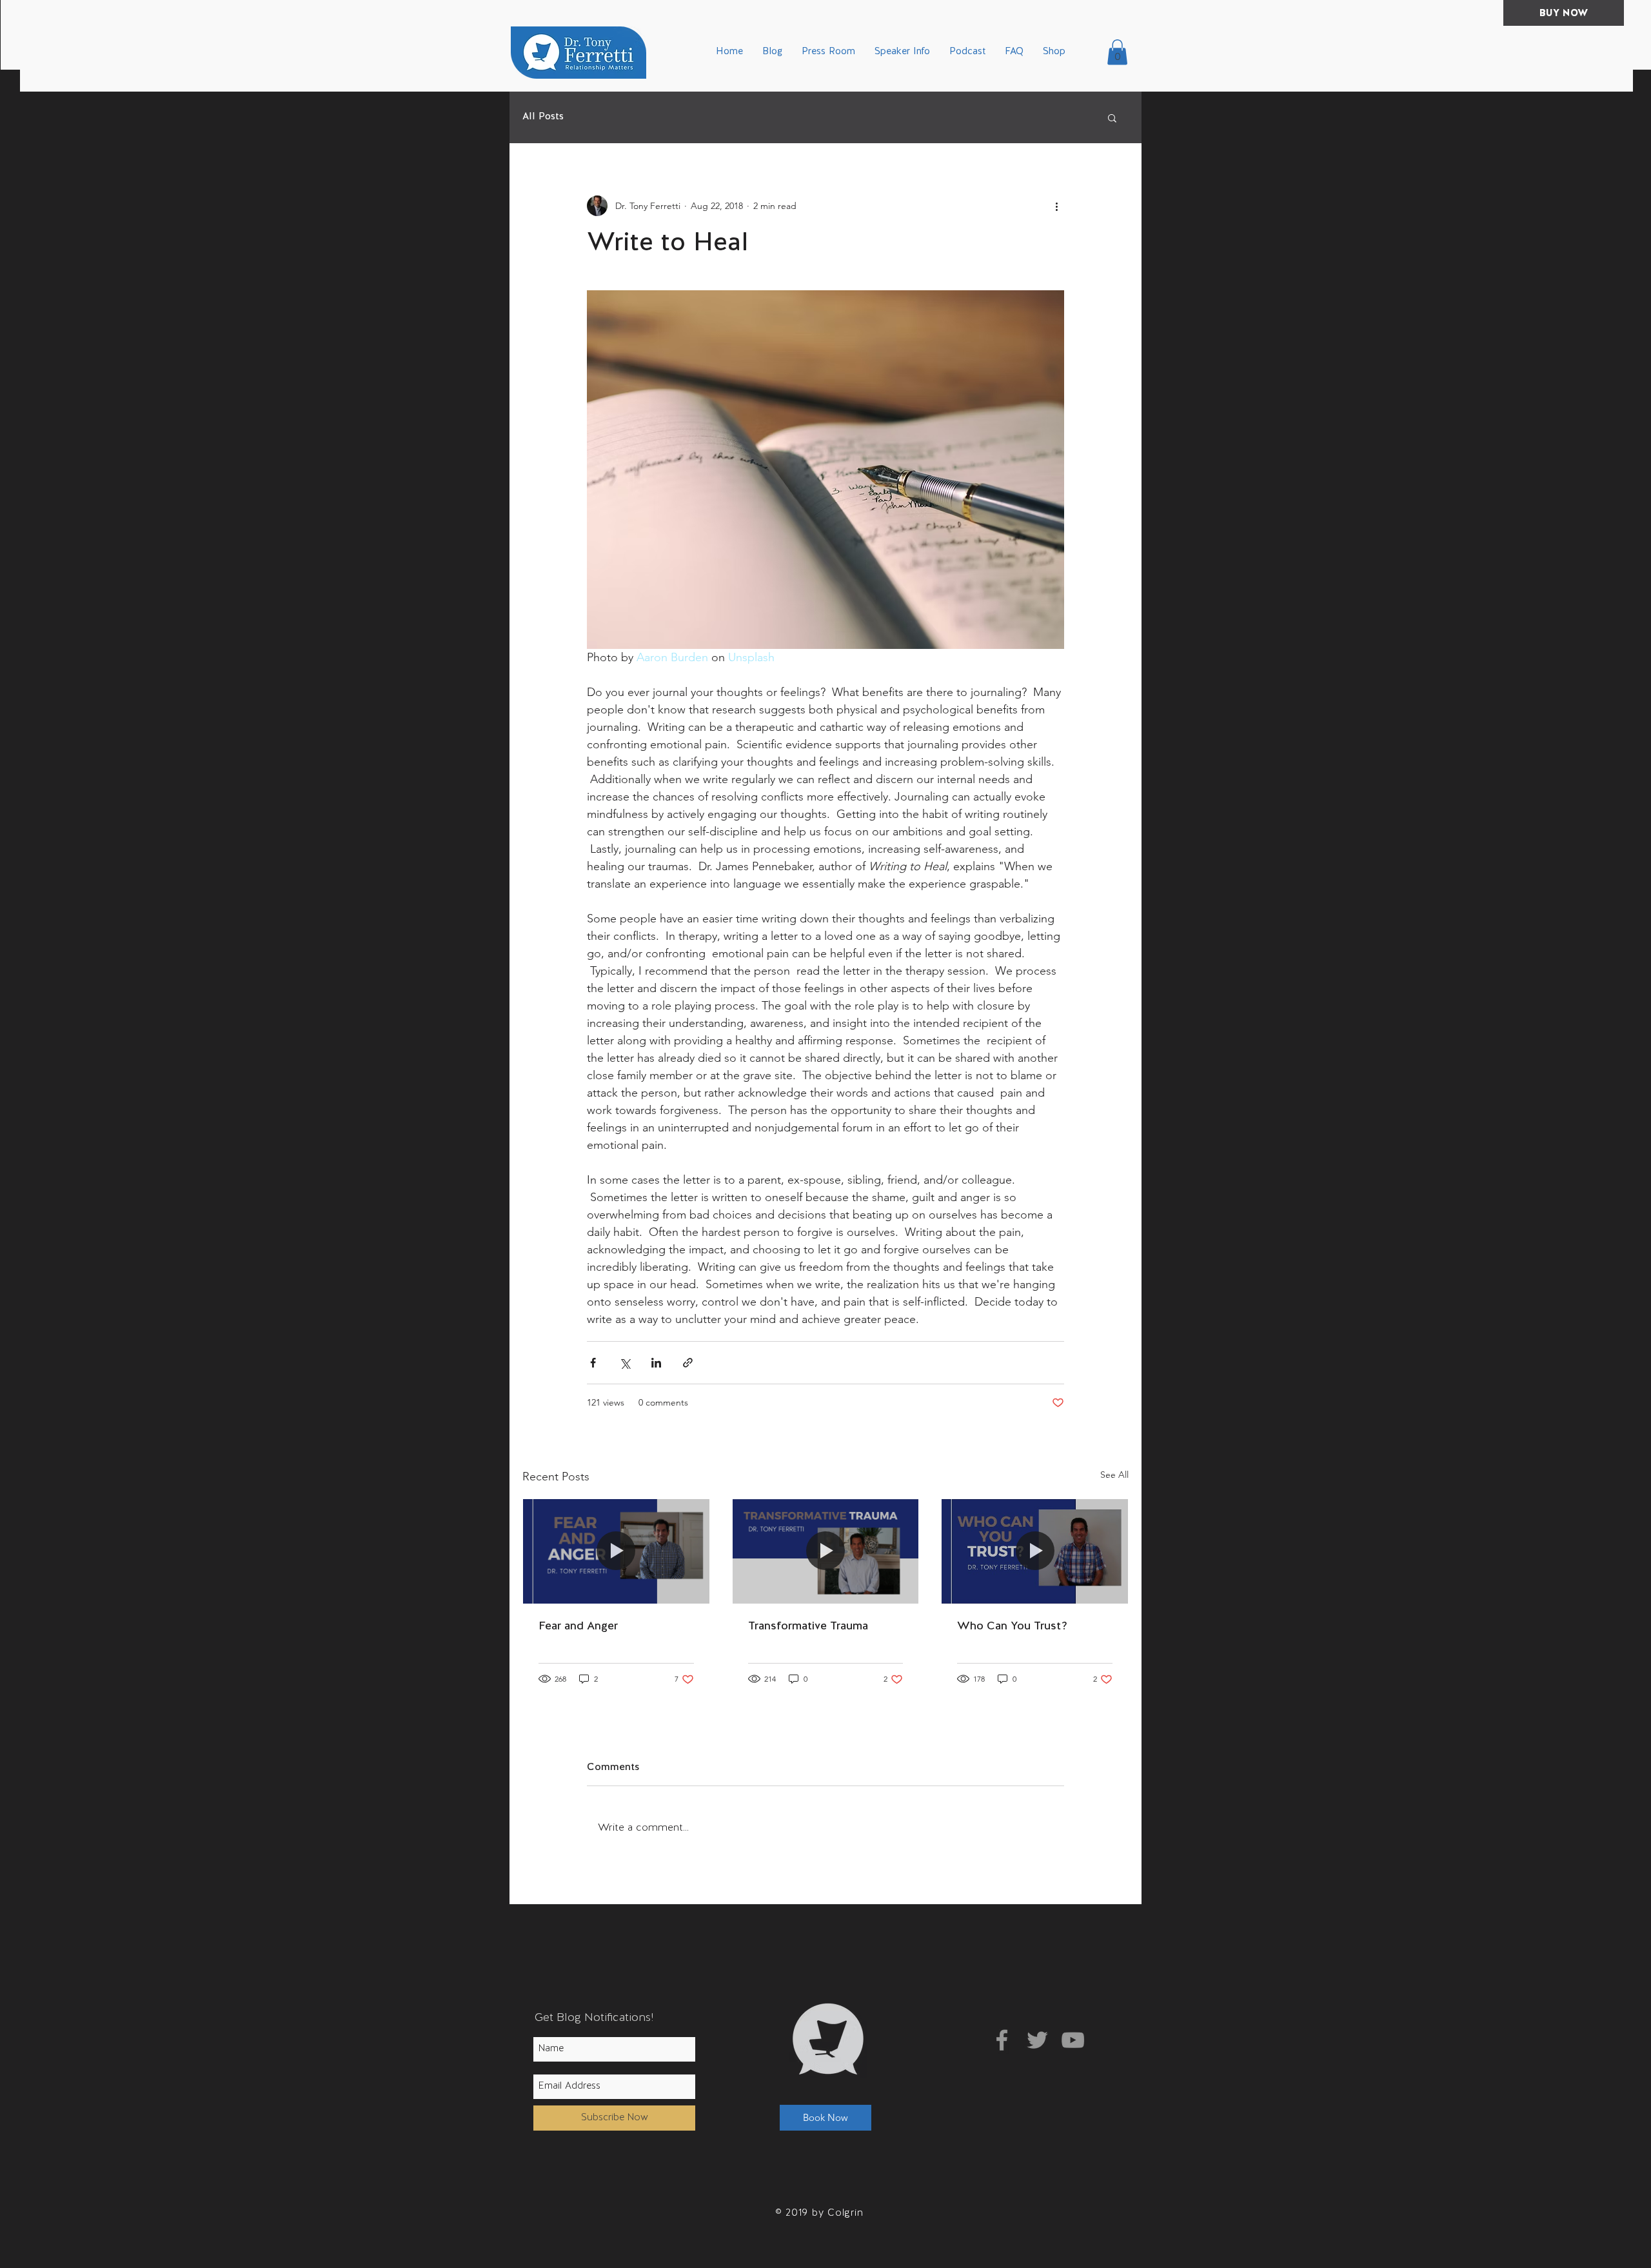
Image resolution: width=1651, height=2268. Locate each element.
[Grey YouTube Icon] (1073, 2040)
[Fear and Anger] (616, 1551)
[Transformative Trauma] (826, 1551)
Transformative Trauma (808, 1626)
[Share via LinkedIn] (656, 1363)
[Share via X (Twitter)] (625, 1363)
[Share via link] (688, 1363)
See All (1114, 1475)
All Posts (543, 117)
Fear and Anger (578, 1626)
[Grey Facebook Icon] (1002, 2040)
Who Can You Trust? (1012, 1626)
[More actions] (1056, 206)
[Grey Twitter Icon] (1037, 2040)
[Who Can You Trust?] (1035, 1551)
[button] (1117, 52)
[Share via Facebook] (593, 1363)
